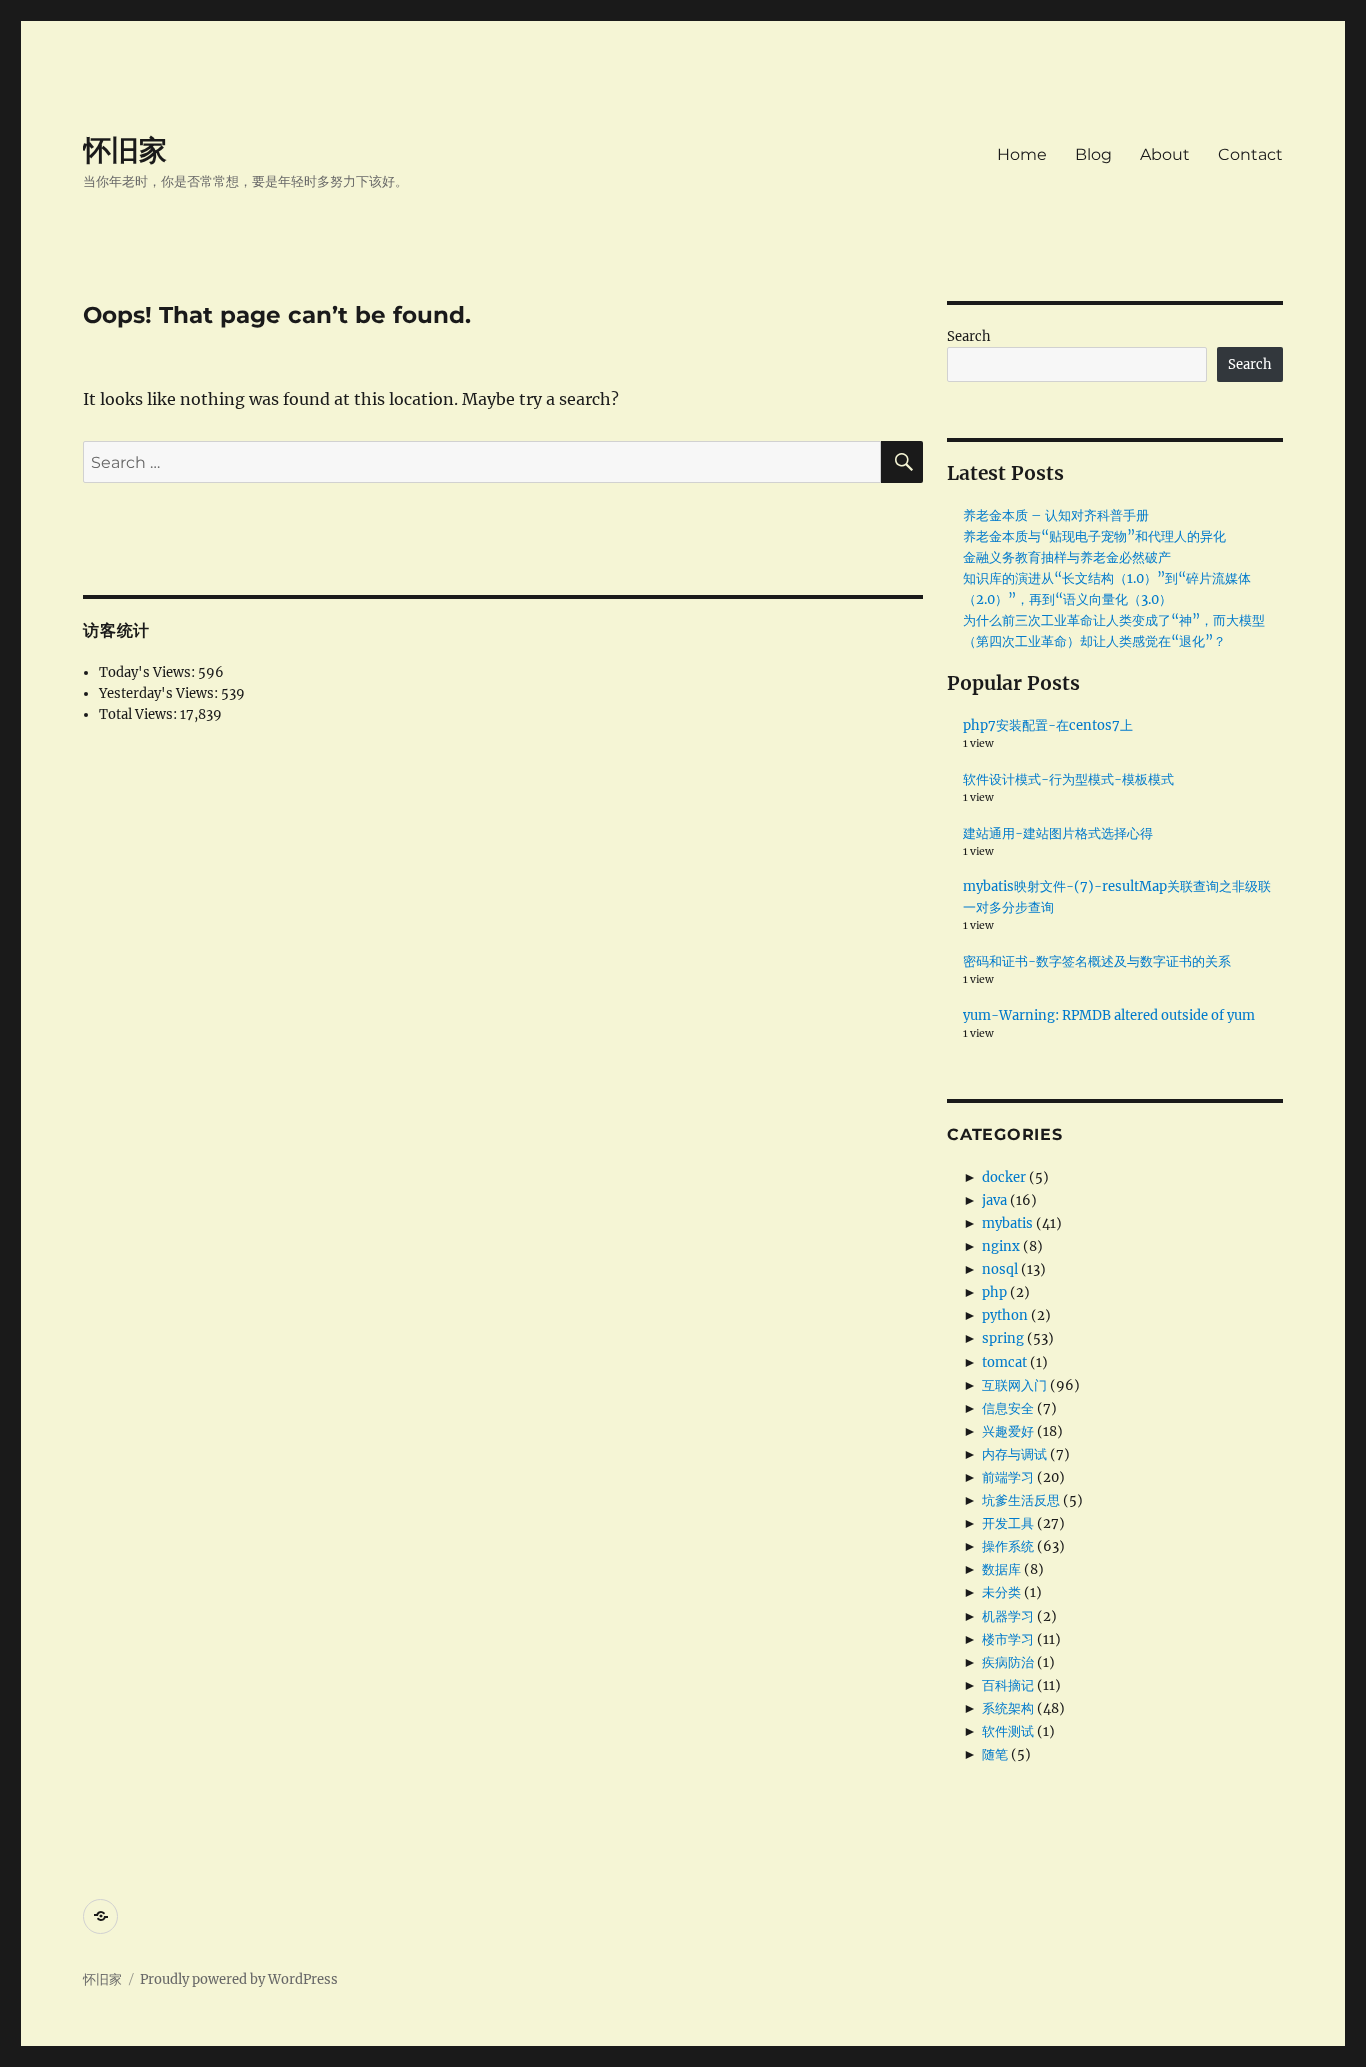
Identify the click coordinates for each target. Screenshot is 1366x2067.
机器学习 (1008, 1616)
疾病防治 (1008, 1662)
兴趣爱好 (1008, 1431)
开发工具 (1008, 1523)
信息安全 (1008, 1408)
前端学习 (1008, 1477)
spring (1003, 1338)
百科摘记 (1008, 1685)
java (994, 1200)
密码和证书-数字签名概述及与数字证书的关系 (1097, 961)
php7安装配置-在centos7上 (1048, 725)
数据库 (1001, 1569)
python (1005, 1315)
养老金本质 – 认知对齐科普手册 (1056, 515)
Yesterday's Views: (160, 693)
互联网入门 (1014, 1385)
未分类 (1001, 1592)
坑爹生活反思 (1021, 1500)
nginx (1001, 1246)
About (1165, 154)
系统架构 (1008, 1708)
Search (969, 336)
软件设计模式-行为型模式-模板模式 (1068, 779)
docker (1004, 1177)
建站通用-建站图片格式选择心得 (1058, 833)
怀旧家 (125, 150)
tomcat (1004, 1362)
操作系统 (1008, 1546)
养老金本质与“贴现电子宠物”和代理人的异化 (1094, 536)
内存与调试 (1014, 1454)
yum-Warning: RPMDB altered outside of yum (1109, 1015)
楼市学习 (1008, 1639)
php (994, 1292)
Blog (1093, 154)
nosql (1000, 1269)
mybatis (1007, 1223)
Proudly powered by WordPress (239, 1979)
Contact (1250, 154)
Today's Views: (148, 672)
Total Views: (139, 714)
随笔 (995, 1754)
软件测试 (1008, 1731)
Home (1022, 154)
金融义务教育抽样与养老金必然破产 (1067, 557)
